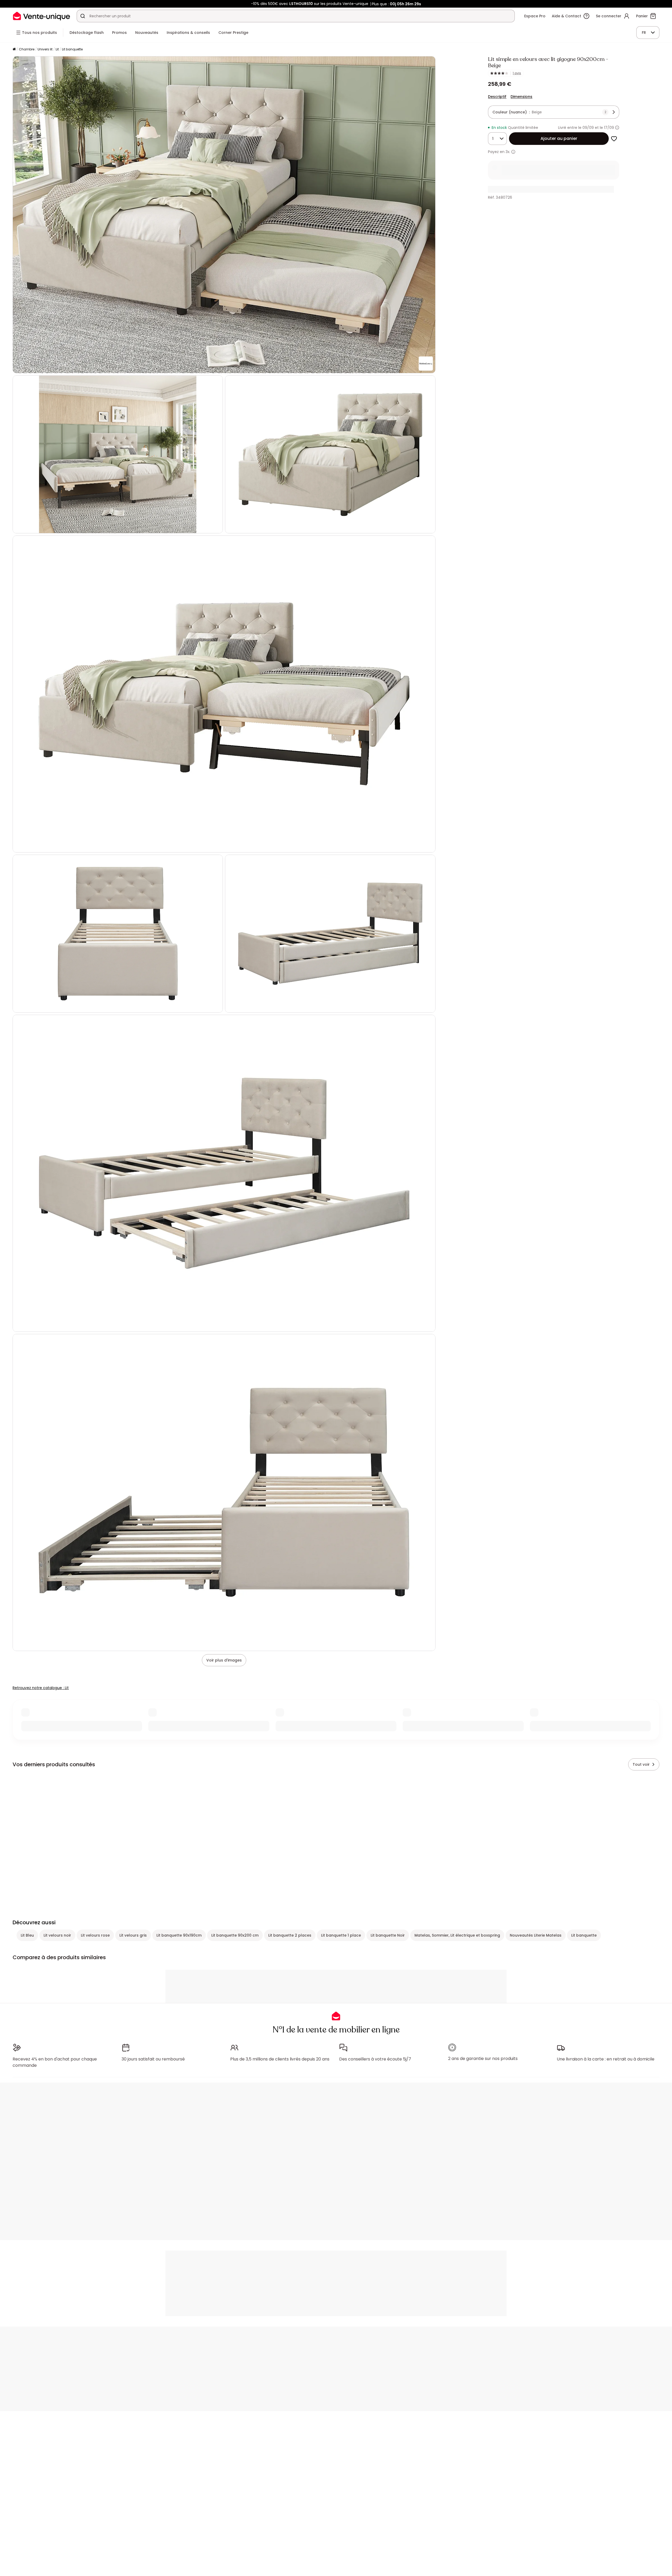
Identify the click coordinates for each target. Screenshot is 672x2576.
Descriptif (497, 97)
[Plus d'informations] (617, 128)
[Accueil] (14, 49)
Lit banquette (72, 49)
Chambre (27, 49)
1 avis (517, 73)
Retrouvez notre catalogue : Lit (41, 1688)
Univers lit (45, 49)
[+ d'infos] (513, 152)
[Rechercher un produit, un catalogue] (83, 16)
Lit (57, 49)
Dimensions (521, 97)
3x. (508, 152)
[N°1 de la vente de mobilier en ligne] (41, 16)
